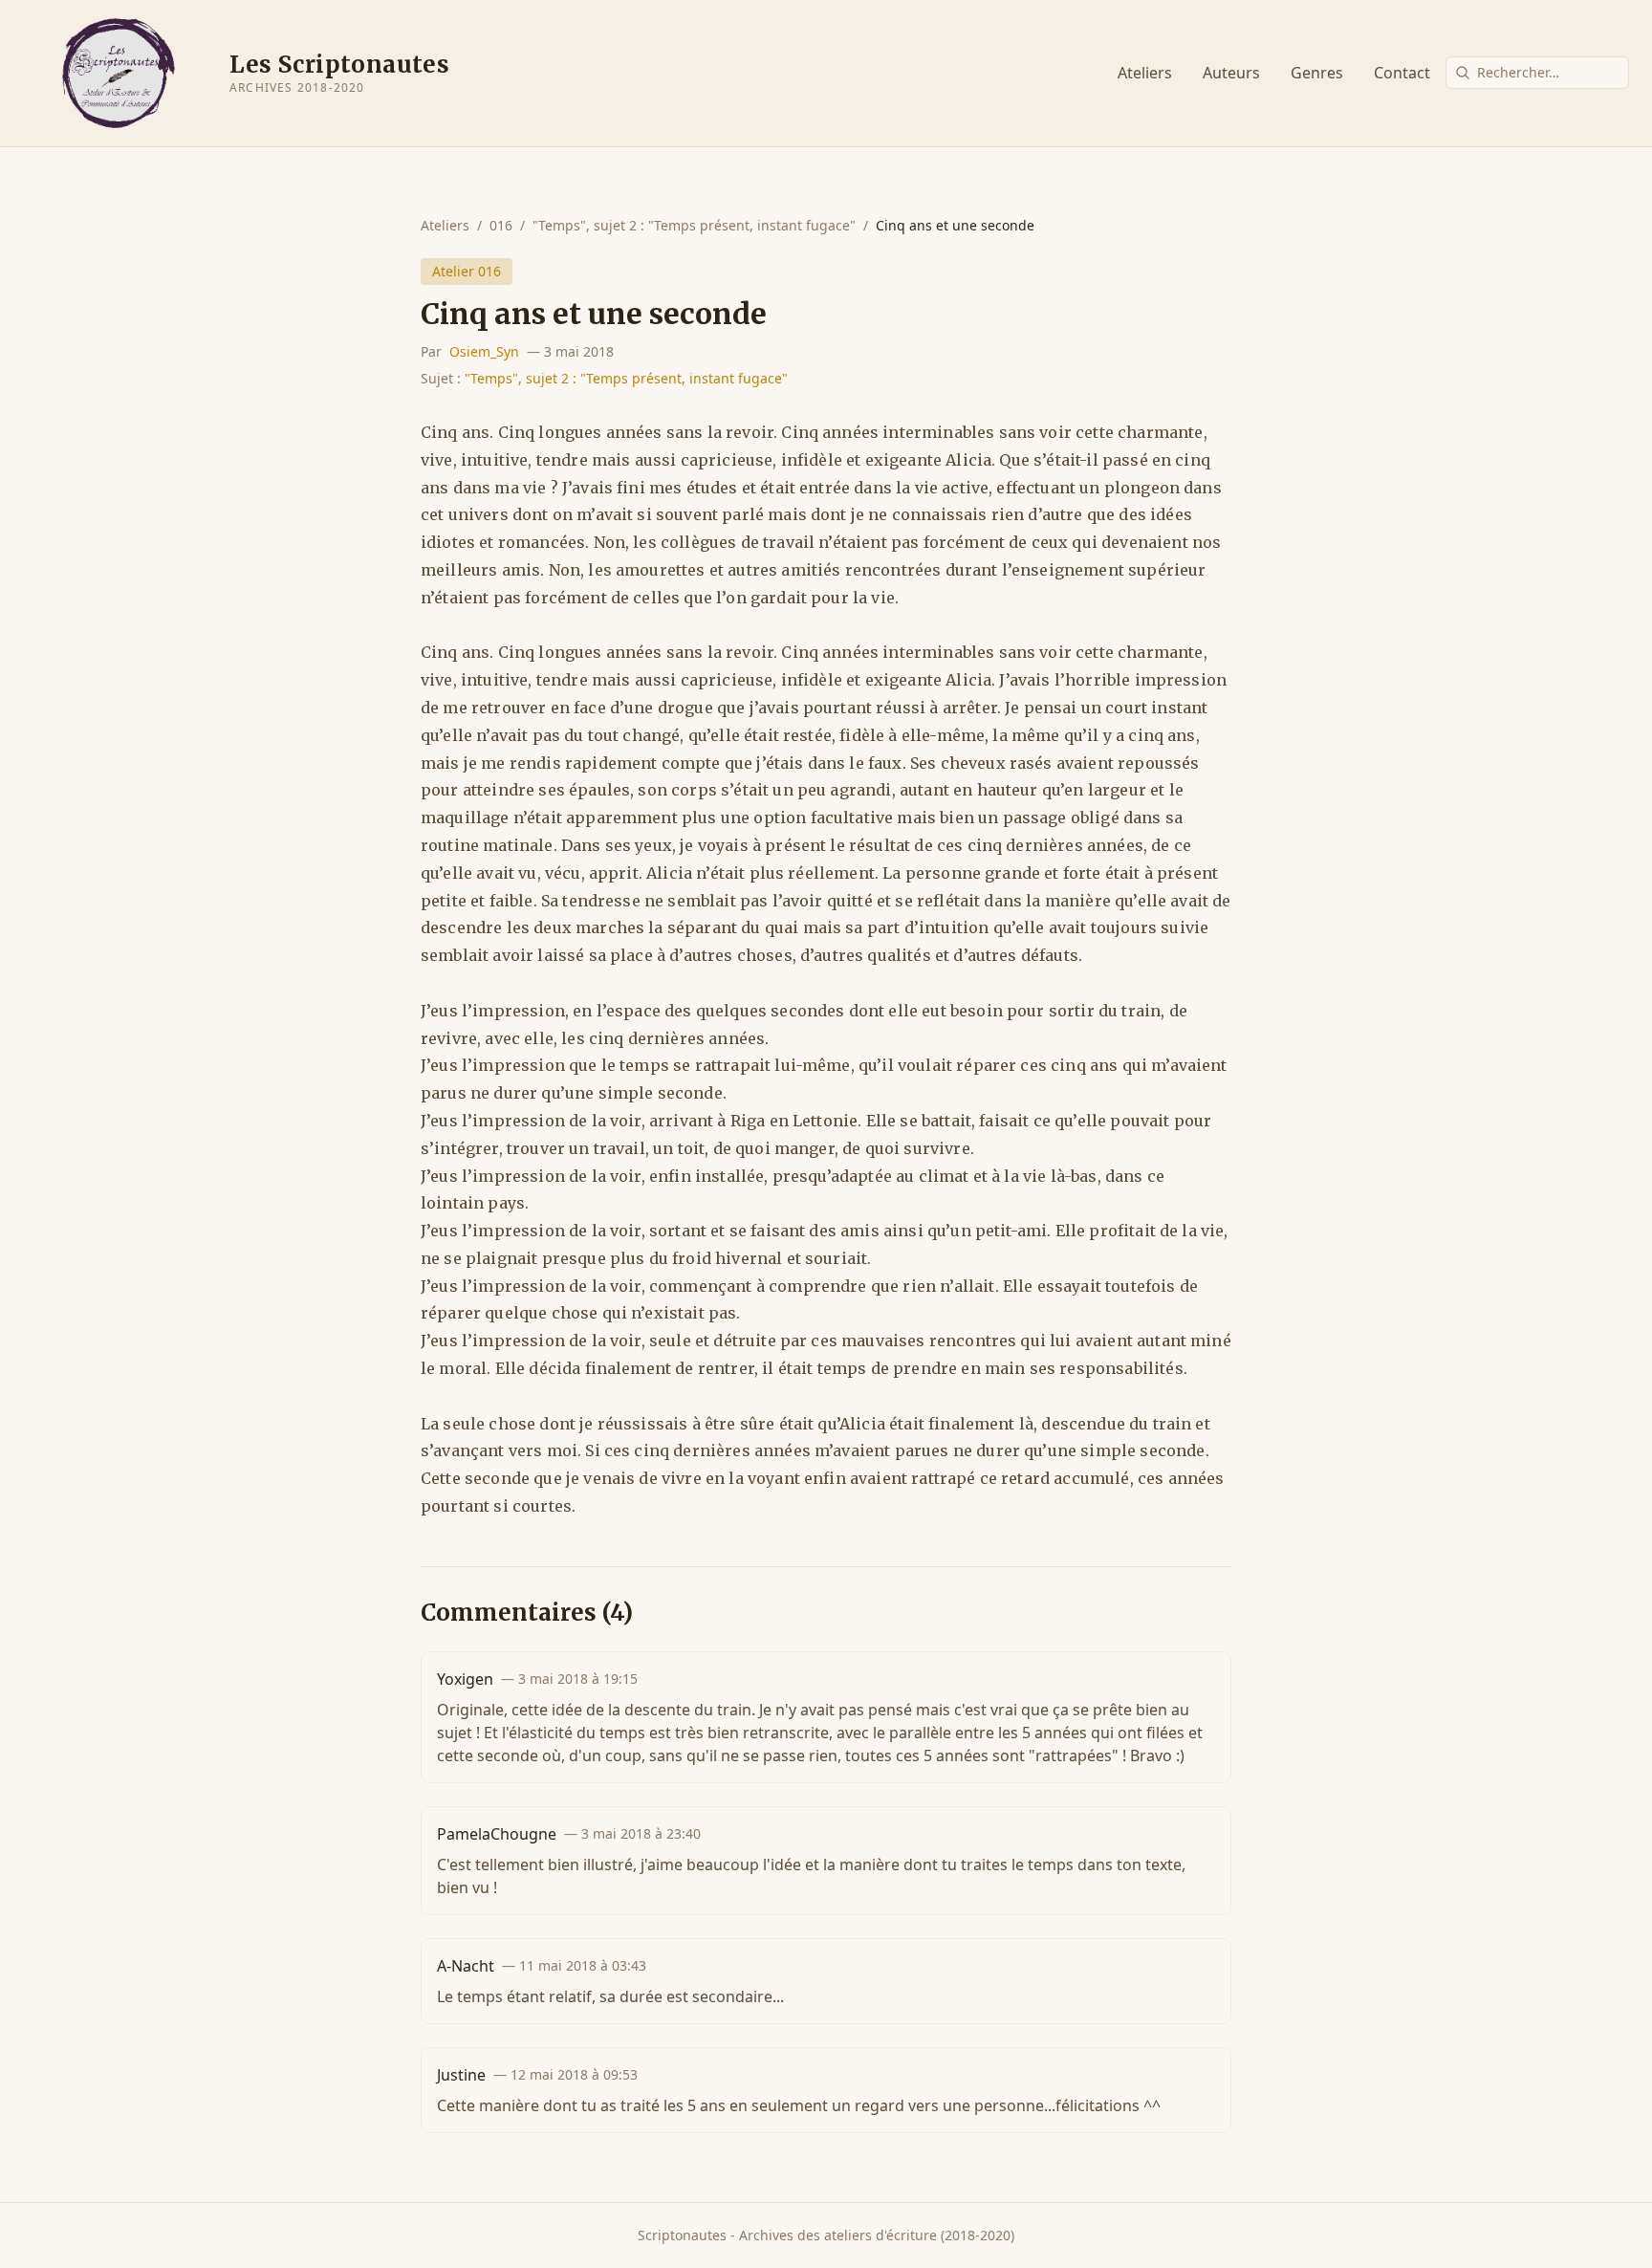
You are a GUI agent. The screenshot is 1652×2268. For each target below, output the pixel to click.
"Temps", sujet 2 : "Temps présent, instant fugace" (694, 225)
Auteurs (1231, 73)
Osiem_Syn (484, 351)
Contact (1402, 73)
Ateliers (1145, 73)
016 (501, 225)
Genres (1317, 73)
